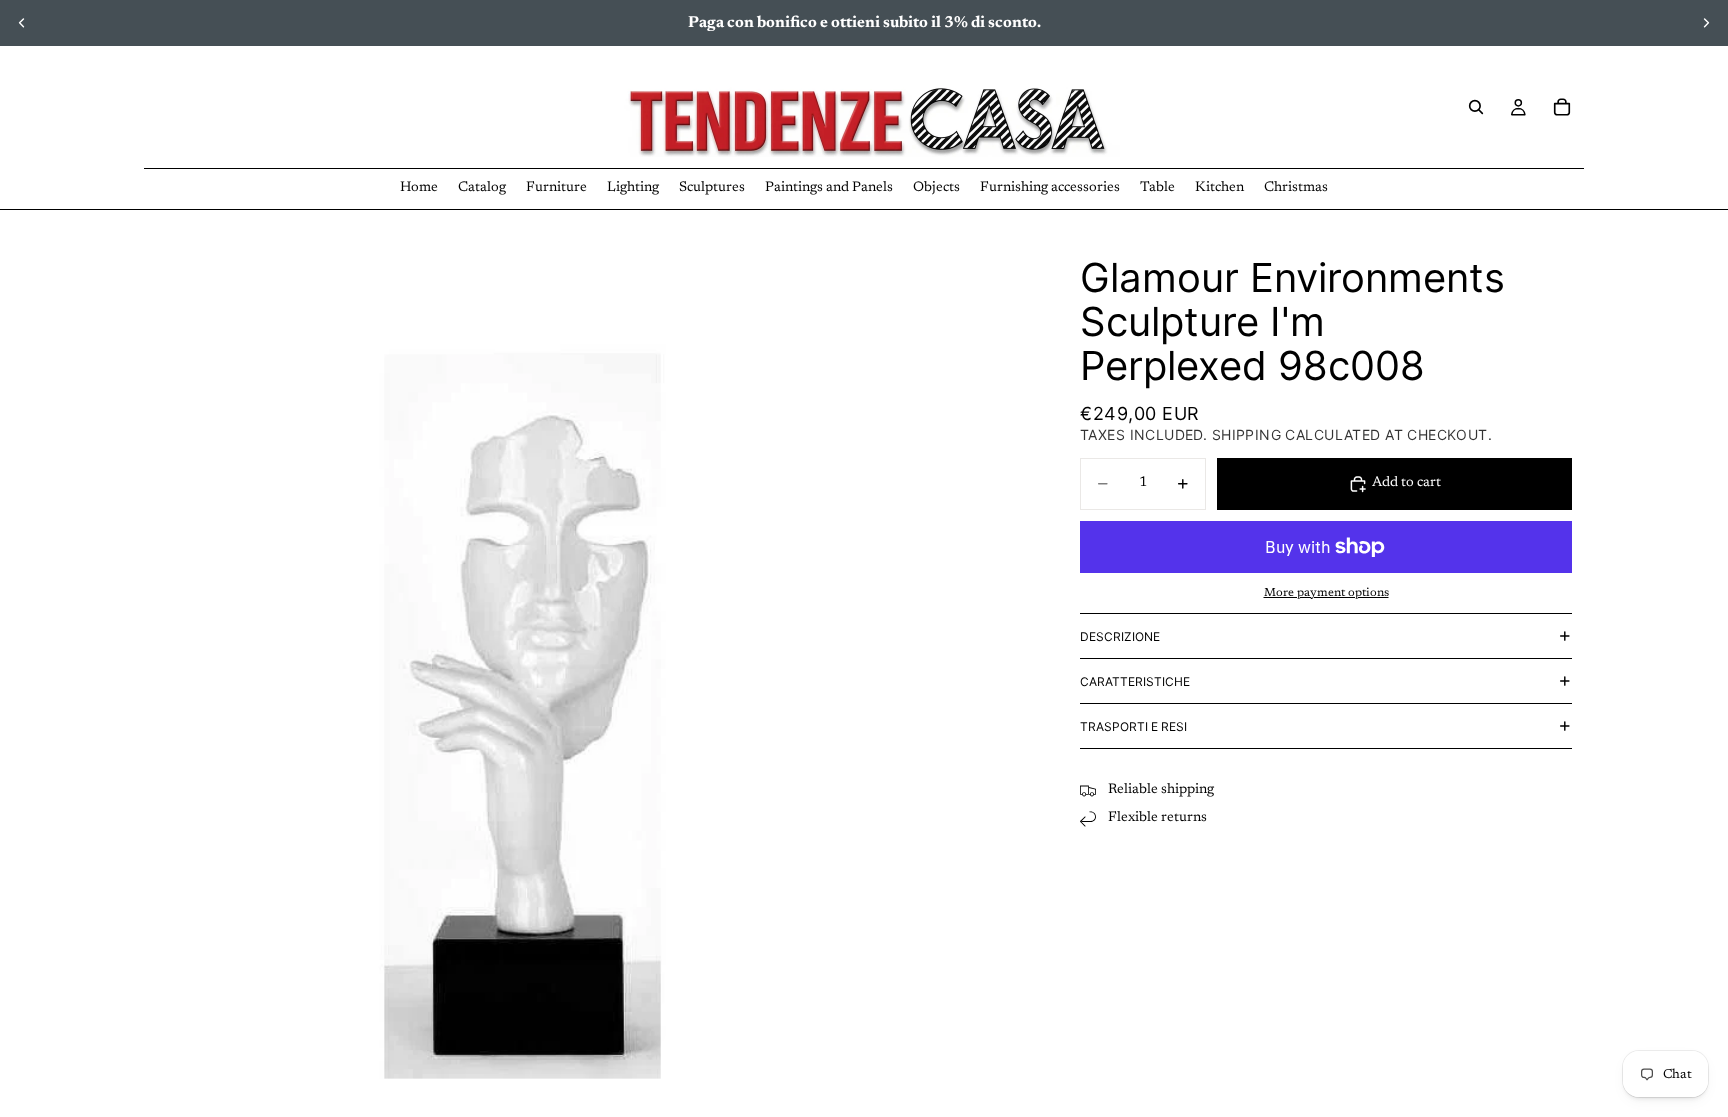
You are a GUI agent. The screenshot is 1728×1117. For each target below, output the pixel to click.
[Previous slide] (22, 23)
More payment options (1326, 593)
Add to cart (1406, 483)
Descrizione (1120, 636)
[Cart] (1562, 107)
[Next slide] (1706, 23)
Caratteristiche (1135, 681)
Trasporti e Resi (1133, 726)
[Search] (1476, 107)
